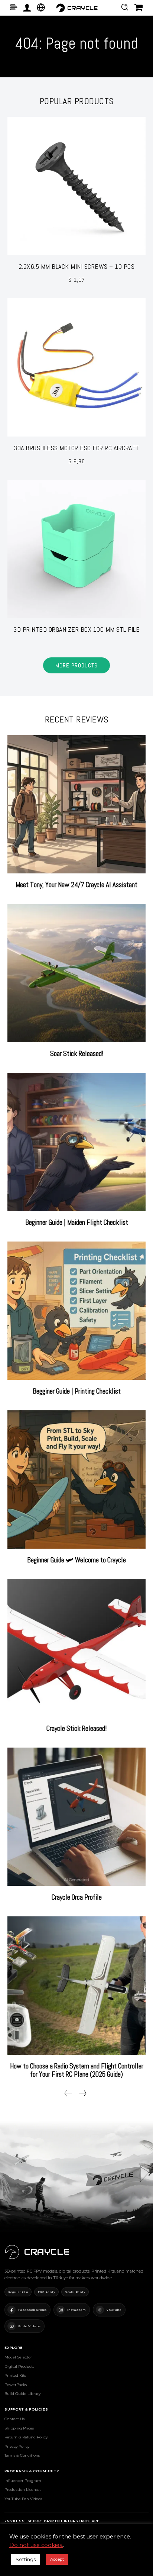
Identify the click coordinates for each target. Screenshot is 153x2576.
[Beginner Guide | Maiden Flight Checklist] (76, 1142)
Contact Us (14, 2419)
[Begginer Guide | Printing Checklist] (76, 1311)
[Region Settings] (41, 7)
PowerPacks (16, 2385)
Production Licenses (23, 2490)
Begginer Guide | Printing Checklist (77, 1391)
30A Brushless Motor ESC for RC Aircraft (76, 448)
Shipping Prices (19, 2428)
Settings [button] (26, 2559)
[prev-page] (68, 2093)
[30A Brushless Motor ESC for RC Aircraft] (76, 367)
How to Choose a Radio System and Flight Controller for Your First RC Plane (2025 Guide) (77, 2070)
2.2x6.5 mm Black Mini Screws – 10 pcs (77, 266)
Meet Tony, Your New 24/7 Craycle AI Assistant (76, 885)
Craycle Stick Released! (76, 1728)
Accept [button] (57, 2559)
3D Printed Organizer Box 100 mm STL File (76, 629)
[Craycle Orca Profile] (76, 1817)
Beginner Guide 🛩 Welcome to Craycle (76, 1560)
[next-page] (82, 2093)
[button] (125, 7)
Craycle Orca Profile (77, 1897)
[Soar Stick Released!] (76, 973)
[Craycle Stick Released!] (76, 1648)
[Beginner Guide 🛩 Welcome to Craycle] (76, 1479)
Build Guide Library (22, 2394)
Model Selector (18, 2357)
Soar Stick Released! (77, 1054)
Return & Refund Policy (26, 2437)
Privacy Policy (17, 2446)
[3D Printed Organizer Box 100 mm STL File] (76, 549)
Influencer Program (23, 2481)
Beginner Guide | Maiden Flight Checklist (77, 1222)
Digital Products (19, 2366)
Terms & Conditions (22, 2455)
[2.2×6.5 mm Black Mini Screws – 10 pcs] (76, 186)
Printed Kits (15, 2375)
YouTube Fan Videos (23, 2499)
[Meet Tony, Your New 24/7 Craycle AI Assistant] (76, 804)
